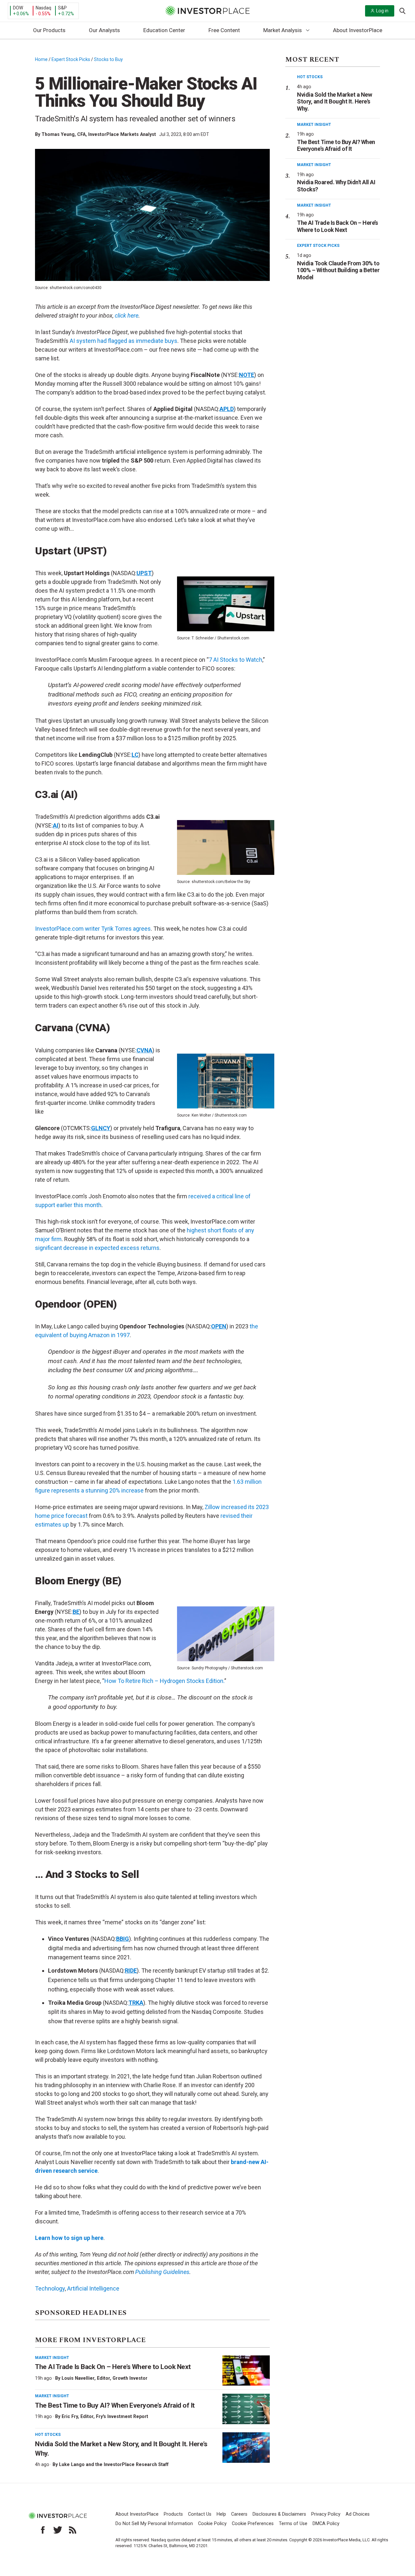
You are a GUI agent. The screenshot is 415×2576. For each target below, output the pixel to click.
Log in (382, 11)
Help (221, 2514)
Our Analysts (104, 30)
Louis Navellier (78, 2378)
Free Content (224, 30)
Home (41, 59)
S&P (62, 8)
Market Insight (52, 2358)
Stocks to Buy (108, 59)
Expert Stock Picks (71, 59)
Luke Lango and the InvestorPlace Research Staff (114, 2464)
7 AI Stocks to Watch (236, 660)
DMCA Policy (326, 2524)
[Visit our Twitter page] (58, 2530)
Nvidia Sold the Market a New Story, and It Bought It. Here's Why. (334, 102)
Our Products (49, 30)
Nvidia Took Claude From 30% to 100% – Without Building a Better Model (338, 270)
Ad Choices (358, 2514)
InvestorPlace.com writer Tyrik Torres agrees (93, 929)
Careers (239, 2514)
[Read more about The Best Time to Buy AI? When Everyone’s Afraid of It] (246, 2409)
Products (173, 2514)
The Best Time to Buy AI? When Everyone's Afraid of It (336, 145)
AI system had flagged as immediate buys (124, 341)
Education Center (164, 30)
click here (127, 315)
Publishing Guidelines (162, 2272)
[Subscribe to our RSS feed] (73, 2530)
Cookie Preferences (253, 2524)
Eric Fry (70, 2416)
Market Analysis (283, 30)
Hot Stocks (48, 2435)
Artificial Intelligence (93, 2288)
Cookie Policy (212, 2524)
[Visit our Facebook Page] (43, 2530)
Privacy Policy (326, 2514)
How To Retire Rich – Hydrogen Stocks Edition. (164, 1681)
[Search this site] (402, 10)
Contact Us (200, 2514)
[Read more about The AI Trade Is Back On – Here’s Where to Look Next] (246, 2371)
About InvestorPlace (358, 30)
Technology (50, 2288)
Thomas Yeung (58, 134)
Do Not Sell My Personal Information (154, 2524)
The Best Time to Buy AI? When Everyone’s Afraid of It (115, 2405)
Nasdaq (43, 8)
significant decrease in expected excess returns (97, 1248)
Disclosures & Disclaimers (279, 2514)
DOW (18, 8)
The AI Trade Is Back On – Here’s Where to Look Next (113, 2367)
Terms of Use (293, 2524)
